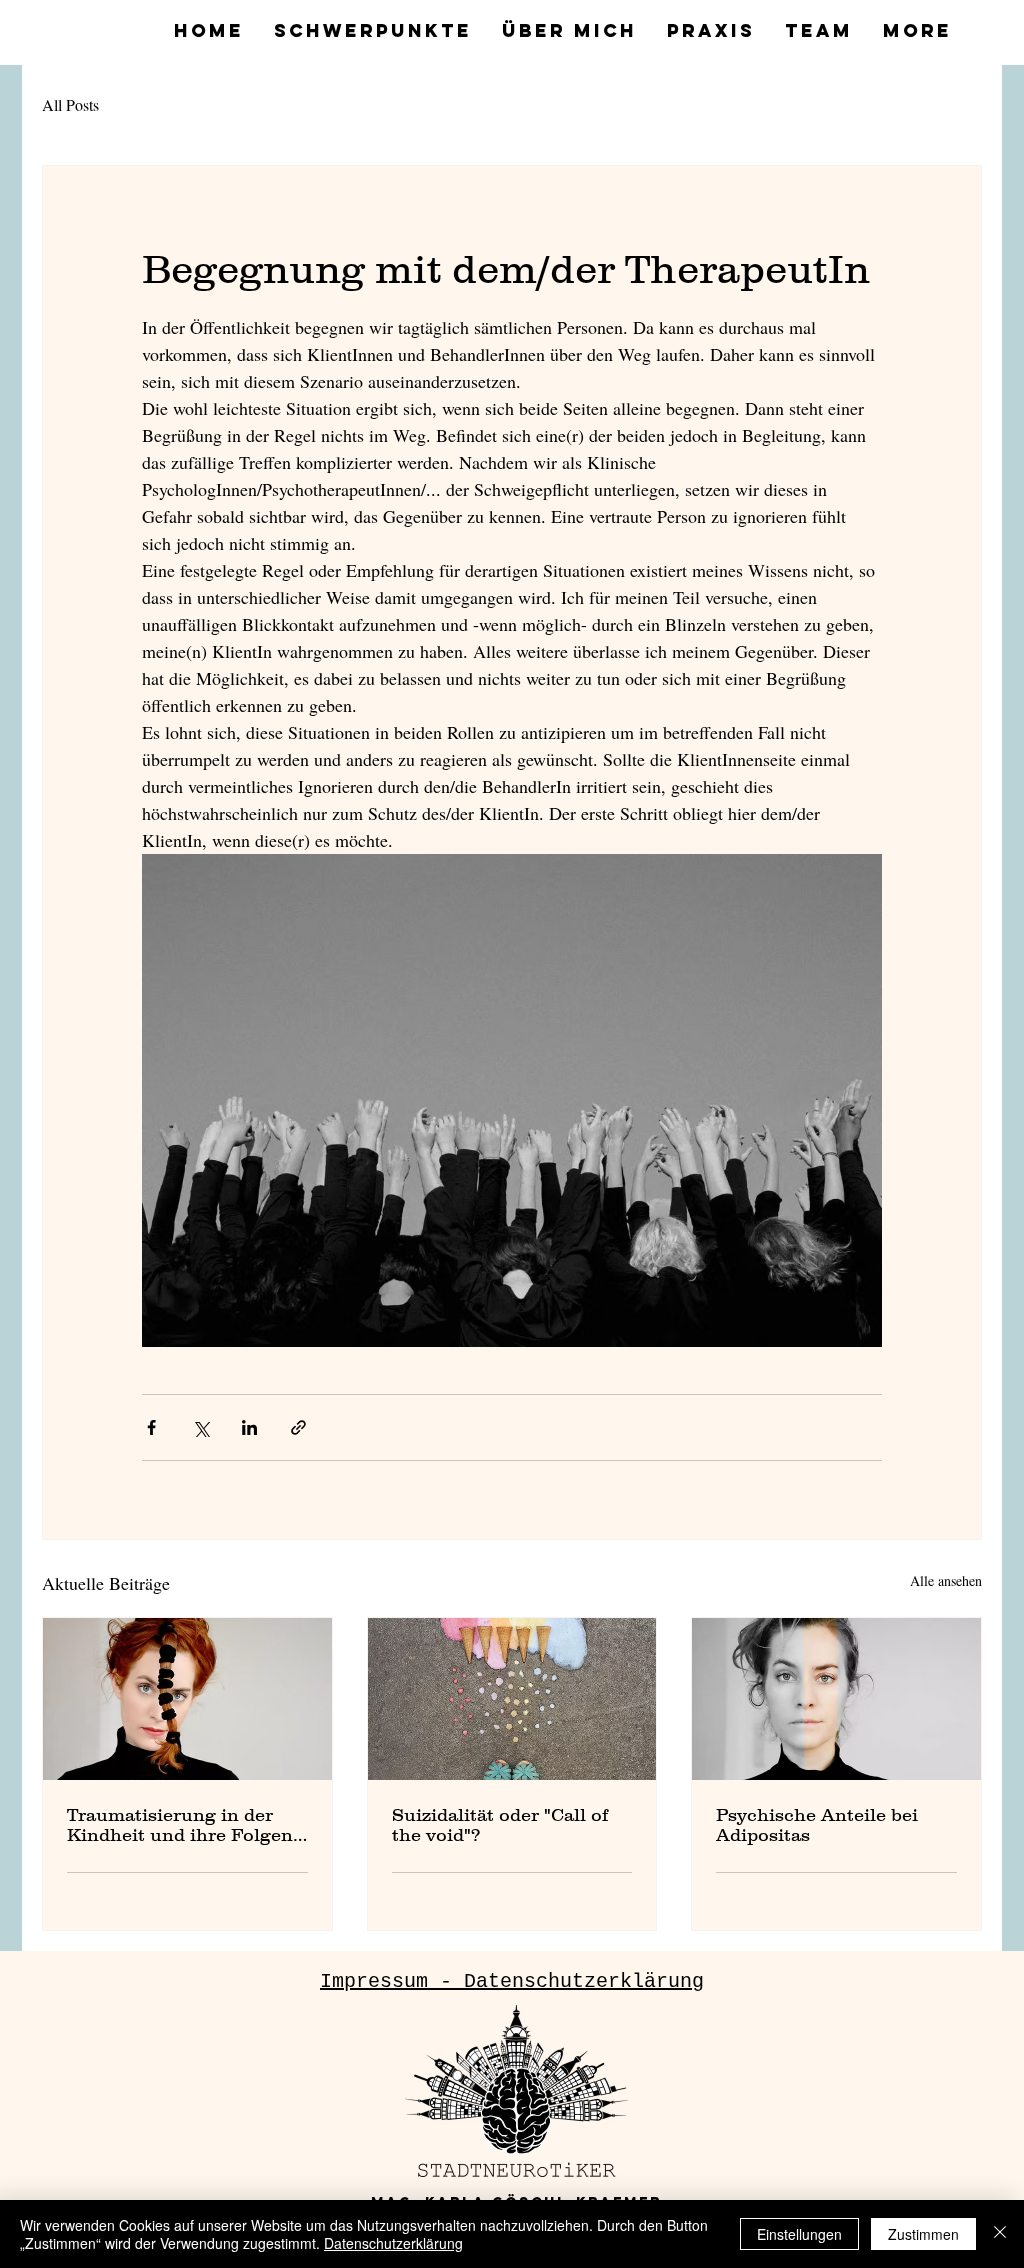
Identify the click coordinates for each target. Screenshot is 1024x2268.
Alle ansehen (946, 1580)
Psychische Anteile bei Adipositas (817, 1825)
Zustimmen (923, 2234)
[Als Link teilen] (298, 1427)
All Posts (70, 104)
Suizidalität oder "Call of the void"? (500, 1825)
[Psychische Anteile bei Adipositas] (836, 1699)
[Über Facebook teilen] (151, 1427)
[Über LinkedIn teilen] (249, 1427)
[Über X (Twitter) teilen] (200, 1427)
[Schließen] (1000, 2234)
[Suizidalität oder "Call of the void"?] (512, 1699)
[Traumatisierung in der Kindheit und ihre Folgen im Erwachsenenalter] (187, 1699)
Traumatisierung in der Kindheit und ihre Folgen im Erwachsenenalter (180, 1825)
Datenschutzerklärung (393, 2243)
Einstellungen (799, 2234)
